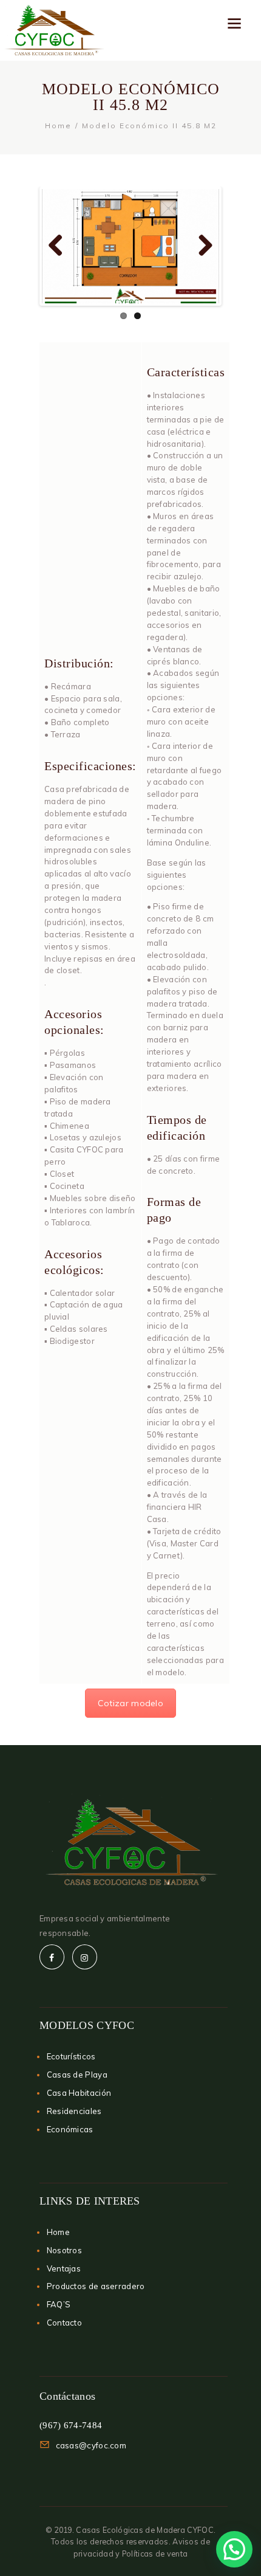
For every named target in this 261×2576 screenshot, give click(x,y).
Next (201, 246)
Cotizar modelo (130, 1703)
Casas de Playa (77, 2075)
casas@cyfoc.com (91, 2445)
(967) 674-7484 (71, 2425)
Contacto (64, 2323)
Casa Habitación (79, 2093)
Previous (60, 246)
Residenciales (74, 2111)
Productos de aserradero (96, 2286)
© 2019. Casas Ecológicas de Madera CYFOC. (130, 2530)
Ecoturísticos (71, 2056)
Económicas (70, 2129)
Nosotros (64, 2250)
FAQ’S (59, 2304)
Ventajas (64, 2268)
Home (58, 126)
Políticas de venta (155, 2554)
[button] (234, 2549)
